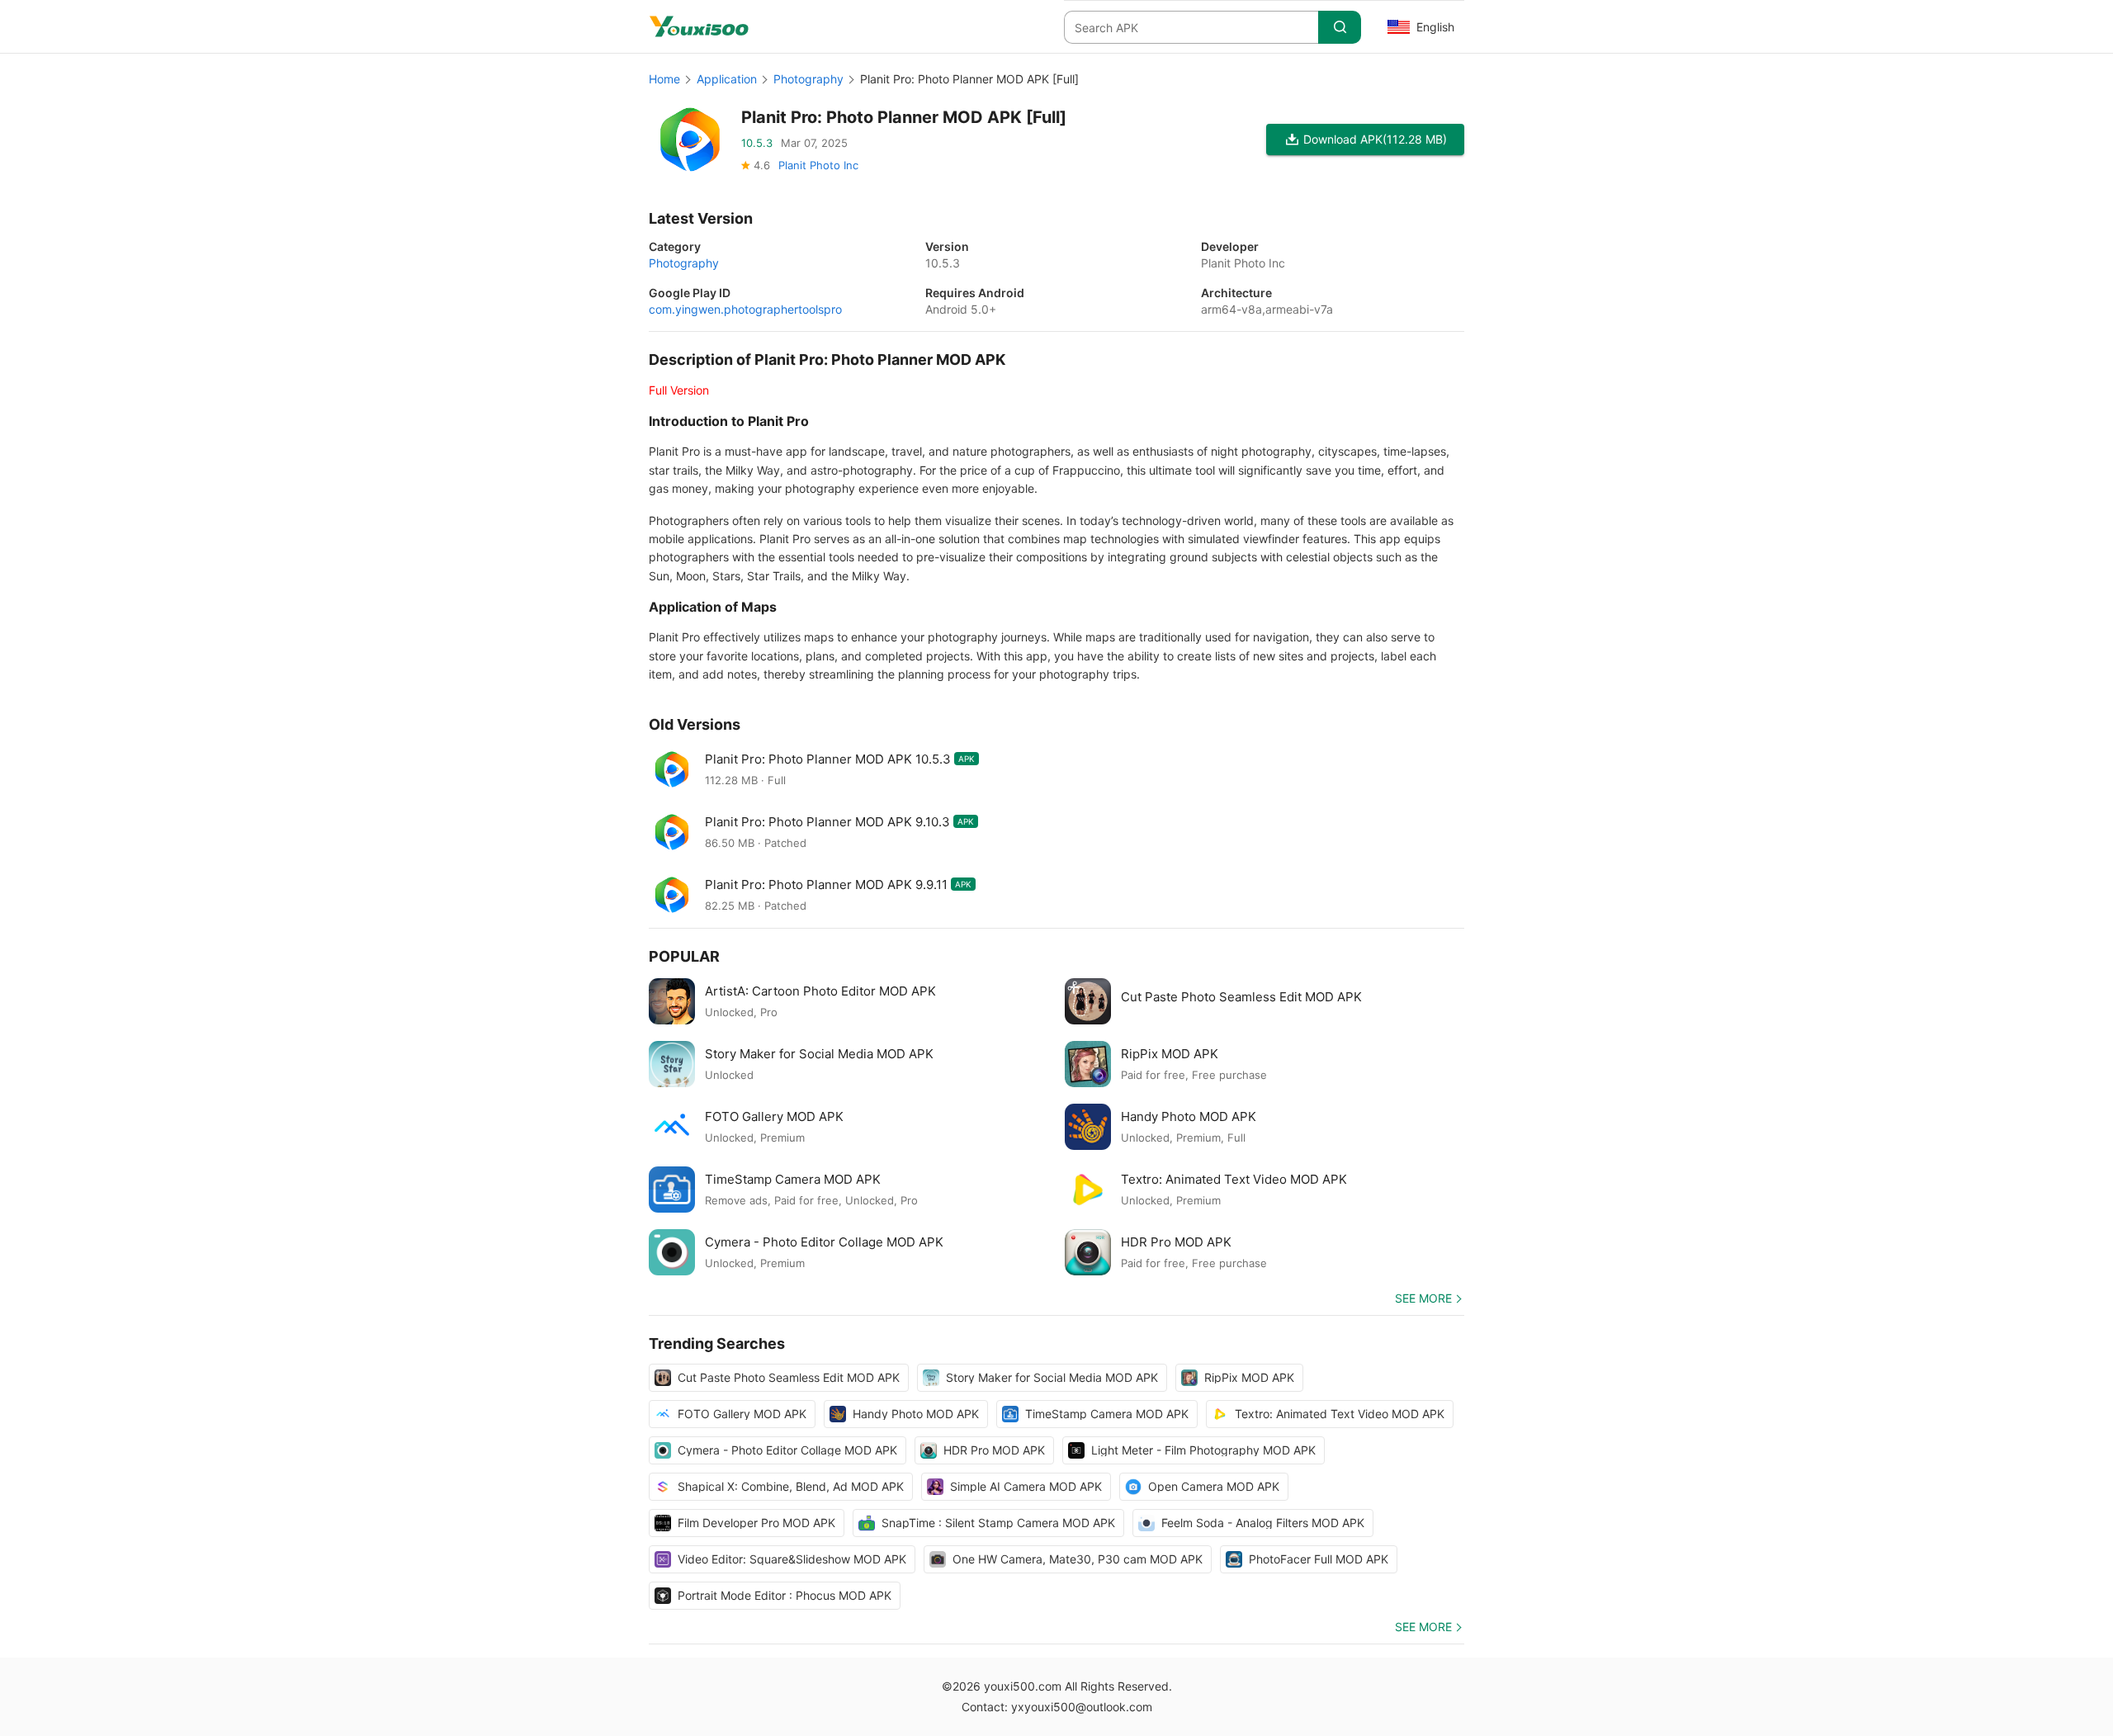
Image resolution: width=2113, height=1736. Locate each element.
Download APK (1375, 139)
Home (664, 79)
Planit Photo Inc (818, 165)
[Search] (1340, 27)
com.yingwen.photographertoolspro (745, 309)
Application (727, 79)
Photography (808, 79)
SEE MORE (1423, 1298)
